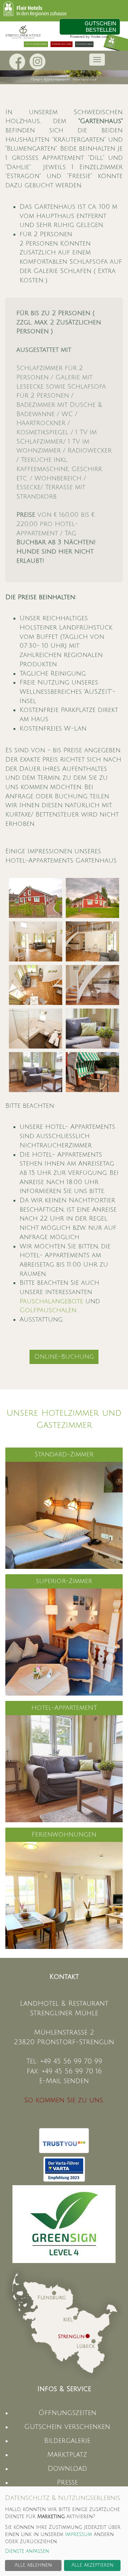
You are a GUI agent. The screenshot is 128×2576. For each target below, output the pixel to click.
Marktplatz (67, 2455)
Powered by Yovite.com (89, 37)
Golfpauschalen (48, 1310)
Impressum (79, 2534)
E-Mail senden (64, 2081)
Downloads (84, 44)
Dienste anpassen (27, 2551)
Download (67, 2469)
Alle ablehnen (33, 2565)
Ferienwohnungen (64, 1834)
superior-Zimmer (64, 1581)
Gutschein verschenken (67, 2427)
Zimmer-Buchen (62, 44)
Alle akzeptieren (92, 2565)
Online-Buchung (64, 1357)
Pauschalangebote (51, 1301)
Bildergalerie (67, 2441)
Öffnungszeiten (67, 2413)
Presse (67, 2482)
